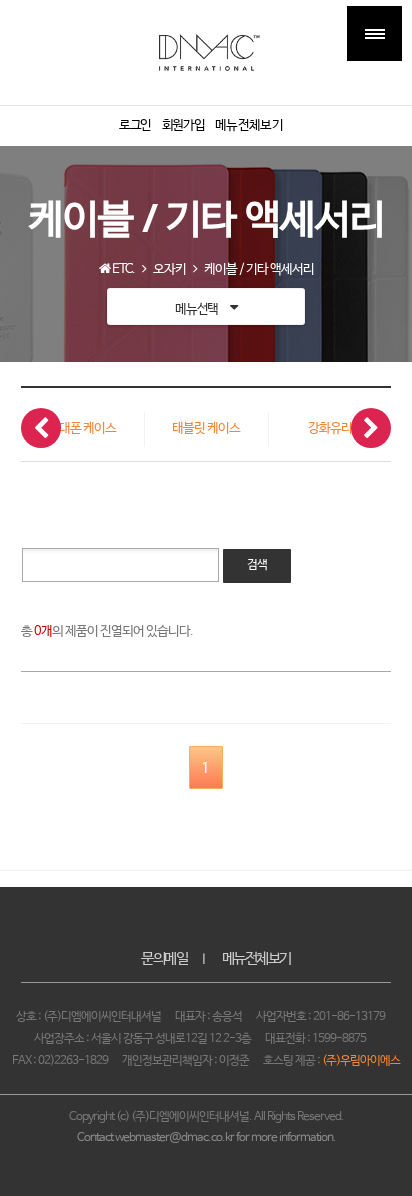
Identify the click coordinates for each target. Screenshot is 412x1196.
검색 (257, 565)
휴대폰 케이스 (82, 428)
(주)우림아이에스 (361, 1061)
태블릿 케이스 (206, 428)
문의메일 (164, 959)
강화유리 (330, 428)
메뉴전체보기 (256, 959)
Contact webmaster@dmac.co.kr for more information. (206, 1138)
